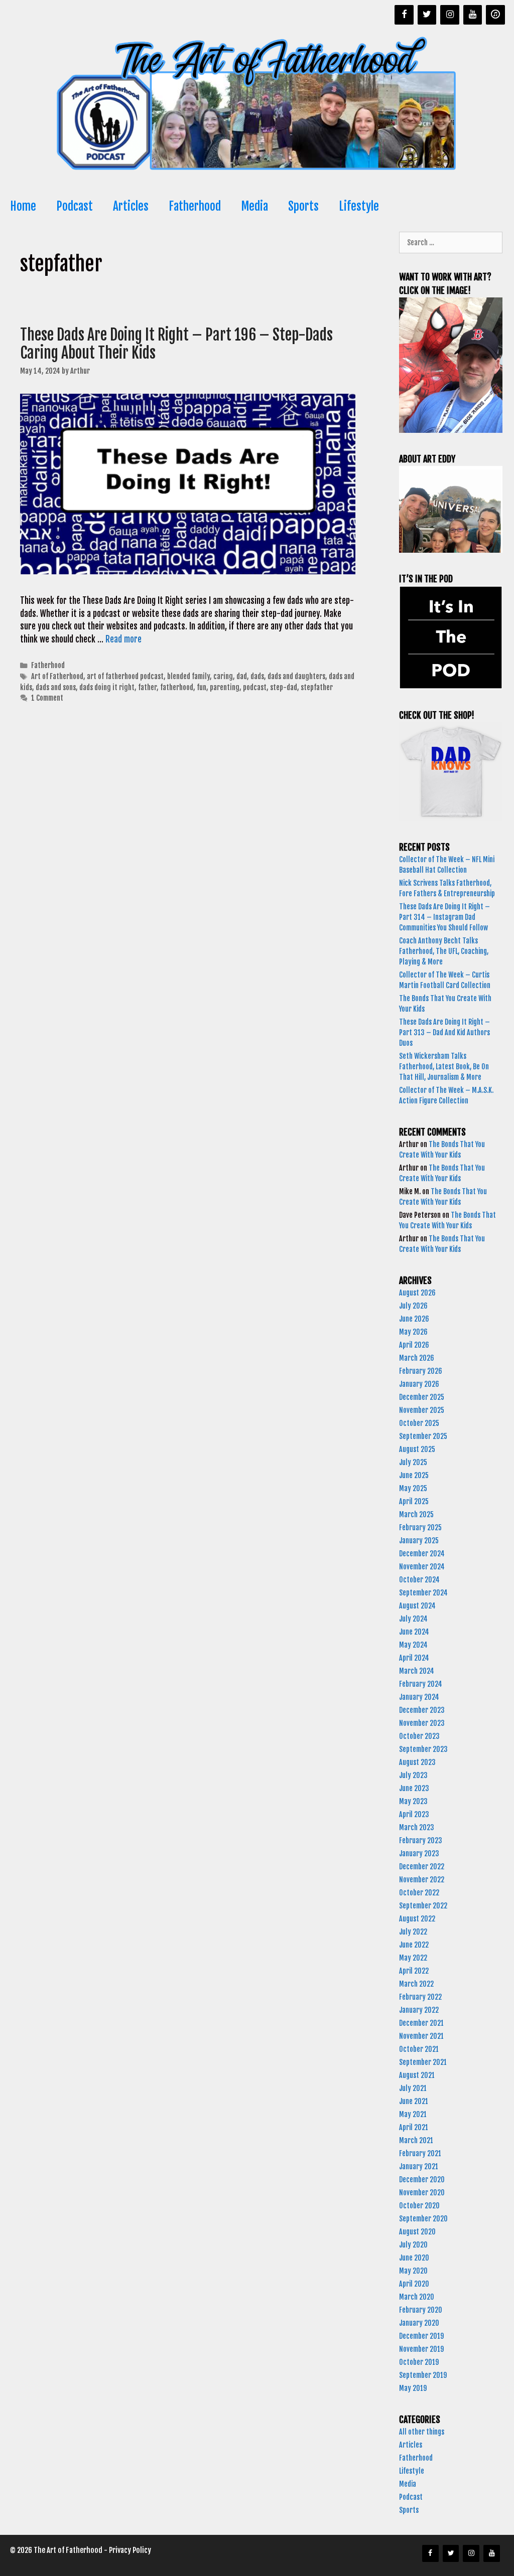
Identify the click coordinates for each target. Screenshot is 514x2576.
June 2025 (414, 1475)
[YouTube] (473, 15)
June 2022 (414, 1945)
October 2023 (419, 1736)
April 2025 (414, 1501)
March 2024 (417, 1671)
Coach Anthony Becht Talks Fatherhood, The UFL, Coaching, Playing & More (444, 951)
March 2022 (416, 1984)
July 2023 (413, 1775)
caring (223, 676)
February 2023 (421, 1840)
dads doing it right (107, 687)
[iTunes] (495, 15)
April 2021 (414, 2127)
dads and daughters (296, 676)
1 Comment (47, 698)
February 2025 (420, 1527)
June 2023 (414, 1788)
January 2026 (419, 1384)
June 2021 (414, 2101)
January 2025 (419, 1541)
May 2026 (413, 1332)
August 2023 (417, 1762)
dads (257, 676)
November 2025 (422, 1410)
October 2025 (419, 1423)
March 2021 (416, 2140)
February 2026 (421, 1371)
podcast (255, 687)
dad (242, 676)
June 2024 (414, 1632)
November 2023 (422, 1723)
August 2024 (417, 1606)
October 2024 (419, 1580)
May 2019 (413, 2388)
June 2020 (414, 2258)
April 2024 (414, 1658)
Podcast (75, 206)
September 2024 (423, 1593)
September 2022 (423, 1906)
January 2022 (419, 2010)
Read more (123, 639)
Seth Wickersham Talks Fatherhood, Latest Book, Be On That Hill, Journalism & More (444, 1067)
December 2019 (421, 2336)
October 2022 (419, 1893)
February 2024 (421, 1684)
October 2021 (419, 2049)
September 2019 (423, 2375)
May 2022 (413, 1958)
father (147, 687)
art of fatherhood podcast (125, 676)
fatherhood (177, 687)
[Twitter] (427, 15)
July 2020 (413, 2245)
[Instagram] (450, 15)
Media (254, 206)
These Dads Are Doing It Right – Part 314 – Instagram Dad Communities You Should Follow (444, 917)
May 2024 (413, 1645)
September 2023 (423, 1749)
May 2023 (413, 1801)
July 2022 (413, 1932)
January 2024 (419, 1697)
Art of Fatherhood (57, 676)
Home (23, 206)
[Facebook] (404, 15)
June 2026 (414, 1319)
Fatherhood (195, 206)
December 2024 (422, 1554)
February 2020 (421, 2310)
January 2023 (419, 1854)
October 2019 (419, 2362)
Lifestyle (359, 206)
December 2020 (422, 2180)
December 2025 (422, 1397)
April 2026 (414, 1345)
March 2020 (417, 2297)
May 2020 (413, 2271)
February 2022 (420, 1997)
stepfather (317, 687)
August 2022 (417, 1919)
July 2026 (413, 1306)
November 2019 (421, 2349)
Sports (303, 206)
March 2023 (417, 1827)
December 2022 (422, 1867)
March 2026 (417, 1358)
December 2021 (421, 2023)
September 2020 (423, 2219)
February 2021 (420, 2153)
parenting (225, 687)
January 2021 (419, 2166)
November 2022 (422, 1880)
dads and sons (56, 687)
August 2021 (417, 2075)
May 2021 (413, 2114)
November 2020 (422, 2193)
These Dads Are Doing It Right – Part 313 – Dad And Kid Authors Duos (444, 1032)
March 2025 (416, 1514)
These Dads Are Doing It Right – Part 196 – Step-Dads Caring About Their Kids (176, 344)
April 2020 (414, 2284)
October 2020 (419, 2206)
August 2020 (417, 2232)
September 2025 (423, 1436)
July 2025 (413, 1462)
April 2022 (414, 1971)
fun (202, 687)
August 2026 (417, 1293)
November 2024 (422, 1567)
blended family (188, 676)
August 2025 (417, 1449)
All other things (422, 2432)
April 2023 (414, 1814)
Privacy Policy (130, 2550)
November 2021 (421, 2036)
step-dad (284, 687)
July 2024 (413, 1619)
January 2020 (419, 2323)
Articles (131, 206)
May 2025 (413, 1488)
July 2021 (413, 2088)
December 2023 (422, 1710)
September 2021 (423, 2062)
